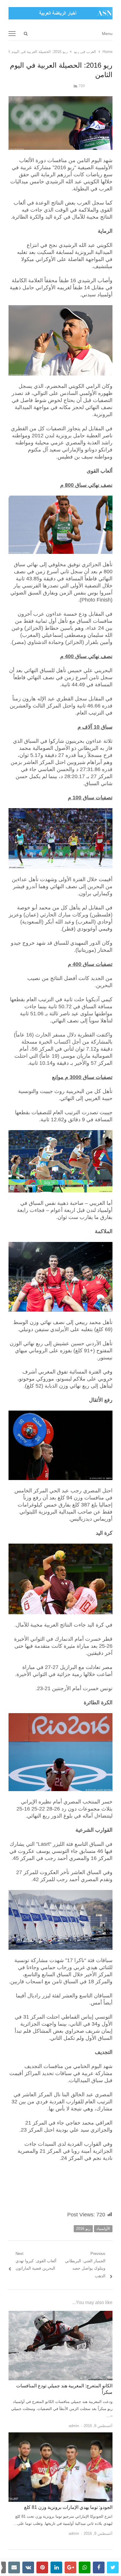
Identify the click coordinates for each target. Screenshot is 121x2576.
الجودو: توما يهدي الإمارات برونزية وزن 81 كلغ (68, 2507)
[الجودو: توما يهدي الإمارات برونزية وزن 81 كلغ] (60, 2436)
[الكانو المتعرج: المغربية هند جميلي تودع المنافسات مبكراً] (60, 2314)
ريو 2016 (83, 2229)
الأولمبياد (103, 2229)
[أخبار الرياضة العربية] (60, 13)
